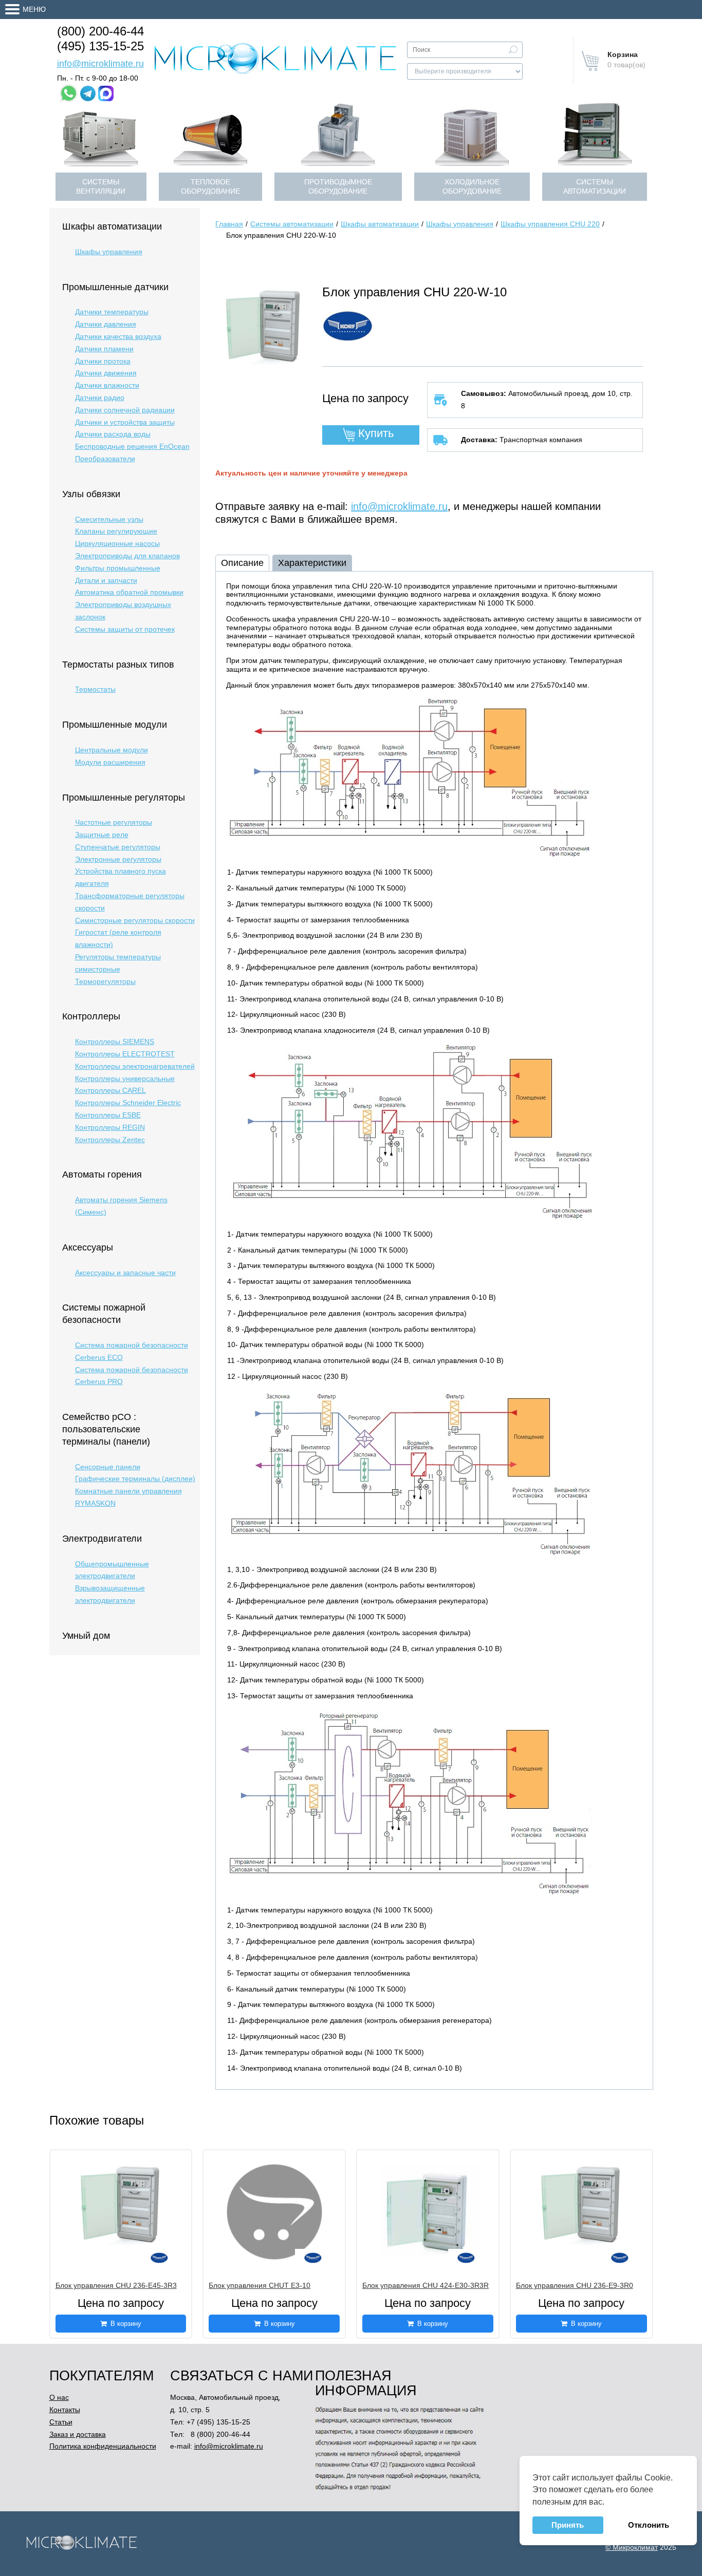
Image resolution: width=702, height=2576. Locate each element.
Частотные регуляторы (114, 822)
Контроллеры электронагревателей (135, 1066)
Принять (568, 2525)
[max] (106, 93)
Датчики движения (106, 373)
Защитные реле (102, 835)
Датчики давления (106, 324)
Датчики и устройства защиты (125, 422)
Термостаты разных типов (118, 665)
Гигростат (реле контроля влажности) (118, 938)
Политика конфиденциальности (103, 2446)
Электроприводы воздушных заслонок (123, 611)
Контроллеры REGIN (110, 1127)
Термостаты (95, 689)
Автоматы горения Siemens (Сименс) (121, 1206)
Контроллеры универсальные (125, 1078)
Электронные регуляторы (118, 859)
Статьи (61, 2422)
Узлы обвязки (91, 494)
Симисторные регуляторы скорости (135, 920)
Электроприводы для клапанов (127, 556)
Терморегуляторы (105, 981)
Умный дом (86, 1636)
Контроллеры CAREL (110, 1090)
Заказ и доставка (78, 2434)
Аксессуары (88, 1247)
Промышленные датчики (115, 287)
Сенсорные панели (108, 1467)
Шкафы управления (109, 252)
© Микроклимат (632, 2547)
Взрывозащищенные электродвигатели (110, 1594)
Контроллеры (91, 1016)
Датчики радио (100, 397)
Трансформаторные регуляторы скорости (130, 902)
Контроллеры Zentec (110, 1140)
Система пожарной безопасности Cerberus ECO (132, 1351)
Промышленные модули (115, 725)
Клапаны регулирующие (116, 531)
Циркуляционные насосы (117, 543)
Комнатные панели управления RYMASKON (128, 1497)
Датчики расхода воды (113, 434)
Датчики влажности (107, 385)
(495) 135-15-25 (100, 46)
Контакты (65, 2410)
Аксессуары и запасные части (125, 1273)
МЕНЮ (34, 9)
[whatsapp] (69, 93)
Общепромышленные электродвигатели (112, 1570)
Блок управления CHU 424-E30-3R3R (426, 2285)
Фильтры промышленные (118, 568)
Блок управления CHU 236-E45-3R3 (116, 2285)
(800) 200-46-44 (100, 31)
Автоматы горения (102, 1175)
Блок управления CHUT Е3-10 (260, 2285)
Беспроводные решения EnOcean (132, 446)
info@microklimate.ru (100, 64)
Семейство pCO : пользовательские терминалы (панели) (106, 1429)
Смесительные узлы (109, 519)
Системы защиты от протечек (125, 629)
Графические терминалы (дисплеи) (135, 1479)
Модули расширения (110, 762)
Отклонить (649, 2525)
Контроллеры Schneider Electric (128, 1103)
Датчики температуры (112, 312)
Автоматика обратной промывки (129, 592)
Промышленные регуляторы (124, 798)
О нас (59, 2397)
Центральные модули (112, 750)
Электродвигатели (102, 1539)
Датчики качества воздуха (118, 336)
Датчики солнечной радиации (125, 410)
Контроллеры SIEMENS (115, 1041)
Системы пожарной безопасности (104, 1314)
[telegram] (88, 93)
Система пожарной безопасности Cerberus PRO (132, 1376)
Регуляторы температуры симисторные (118, 963)
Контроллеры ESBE (108, 1115)
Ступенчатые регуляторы (118, 847)
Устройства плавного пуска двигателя (121, 877)
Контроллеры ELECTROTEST (125, 1054)
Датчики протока (103, 361)
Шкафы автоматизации (112, 226)
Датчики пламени (104, 349)
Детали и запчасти (106, 580)
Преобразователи (105, 459)
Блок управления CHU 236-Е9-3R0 (575, 2285)
